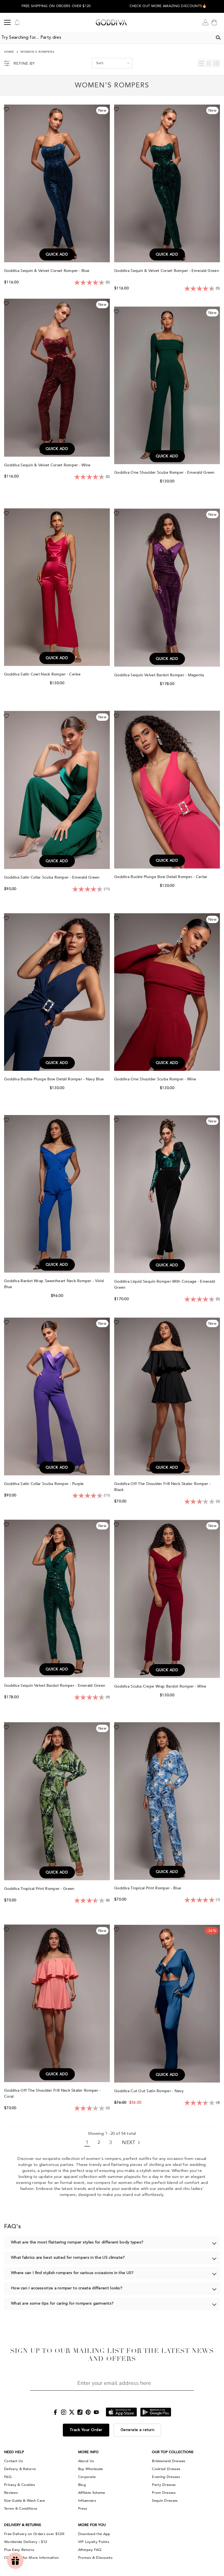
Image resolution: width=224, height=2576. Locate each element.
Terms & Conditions (21, 2509)
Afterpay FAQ (90, 2550)
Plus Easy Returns (19, 2550)
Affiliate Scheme (92, 2493)
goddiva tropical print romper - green (40, 1889)
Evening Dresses (166, 2477)
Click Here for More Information (31, 2558)
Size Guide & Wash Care (25, 2501)
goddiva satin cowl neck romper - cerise (43, 674)
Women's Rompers (38, 52)
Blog (82, 2485)
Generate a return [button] (138, 2430)
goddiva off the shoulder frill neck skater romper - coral (52, 2093)
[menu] (7, 22)
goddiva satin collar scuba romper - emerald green (52, 877)
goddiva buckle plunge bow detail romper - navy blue (55, 1079)
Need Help (14, 2452)
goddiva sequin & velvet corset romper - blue (47, 271)
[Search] (218, 38)
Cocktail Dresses (166, 2469)
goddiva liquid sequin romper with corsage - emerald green (165, 1284)
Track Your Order (86, 2430)
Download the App (94, 2534)
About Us (86, 2461)
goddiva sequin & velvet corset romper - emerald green (167, 271)
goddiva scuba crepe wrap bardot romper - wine (161, 1686)
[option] (56, 6)
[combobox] (106, 38)
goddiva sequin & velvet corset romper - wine (48, 465)
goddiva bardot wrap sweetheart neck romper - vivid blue (54, 1284)
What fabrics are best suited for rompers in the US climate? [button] (68, 2258)
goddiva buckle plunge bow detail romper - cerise (161, 877)
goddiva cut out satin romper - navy (149, 2091)
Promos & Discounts (95, 2558)
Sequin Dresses (165, 2501)
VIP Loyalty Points (94, 2542)
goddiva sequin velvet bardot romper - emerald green (55, 1686)
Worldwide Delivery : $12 (26, 2542)
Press (83, 2509)
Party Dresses (164, 2485)
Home (9, 52)
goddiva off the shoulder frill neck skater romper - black (162, 1487)
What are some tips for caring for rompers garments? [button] (62, 2304)
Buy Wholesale (91, 2469)
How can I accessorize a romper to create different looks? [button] (67, 2288)
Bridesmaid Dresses (169, 2461)
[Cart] (214, 22)
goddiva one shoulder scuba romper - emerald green (165, 472)
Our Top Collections (173, 2452)
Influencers (87, 2501)
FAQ (8, 2477)
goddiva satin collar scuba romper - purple (45, 1484)
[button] (168, 8)
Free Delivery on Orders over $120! (34, 2534)
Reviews (11, 2493)
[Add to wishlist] (6, 109)
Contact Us (14, 2461)
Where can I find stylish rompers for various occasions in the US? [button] (72, 2273)
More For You (92, 2525)
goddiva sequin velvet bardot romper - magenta (160, 675)
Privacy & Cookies (20, 2485)
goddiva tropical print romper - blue (148, 1888)
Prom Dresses (164, 2493)
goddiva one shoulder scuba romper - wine (156, 1079)
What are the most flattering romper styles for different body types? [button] (77, 2242)
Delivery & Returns (20, 2469)
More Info (88, 2452)
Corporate (87, 2477)
